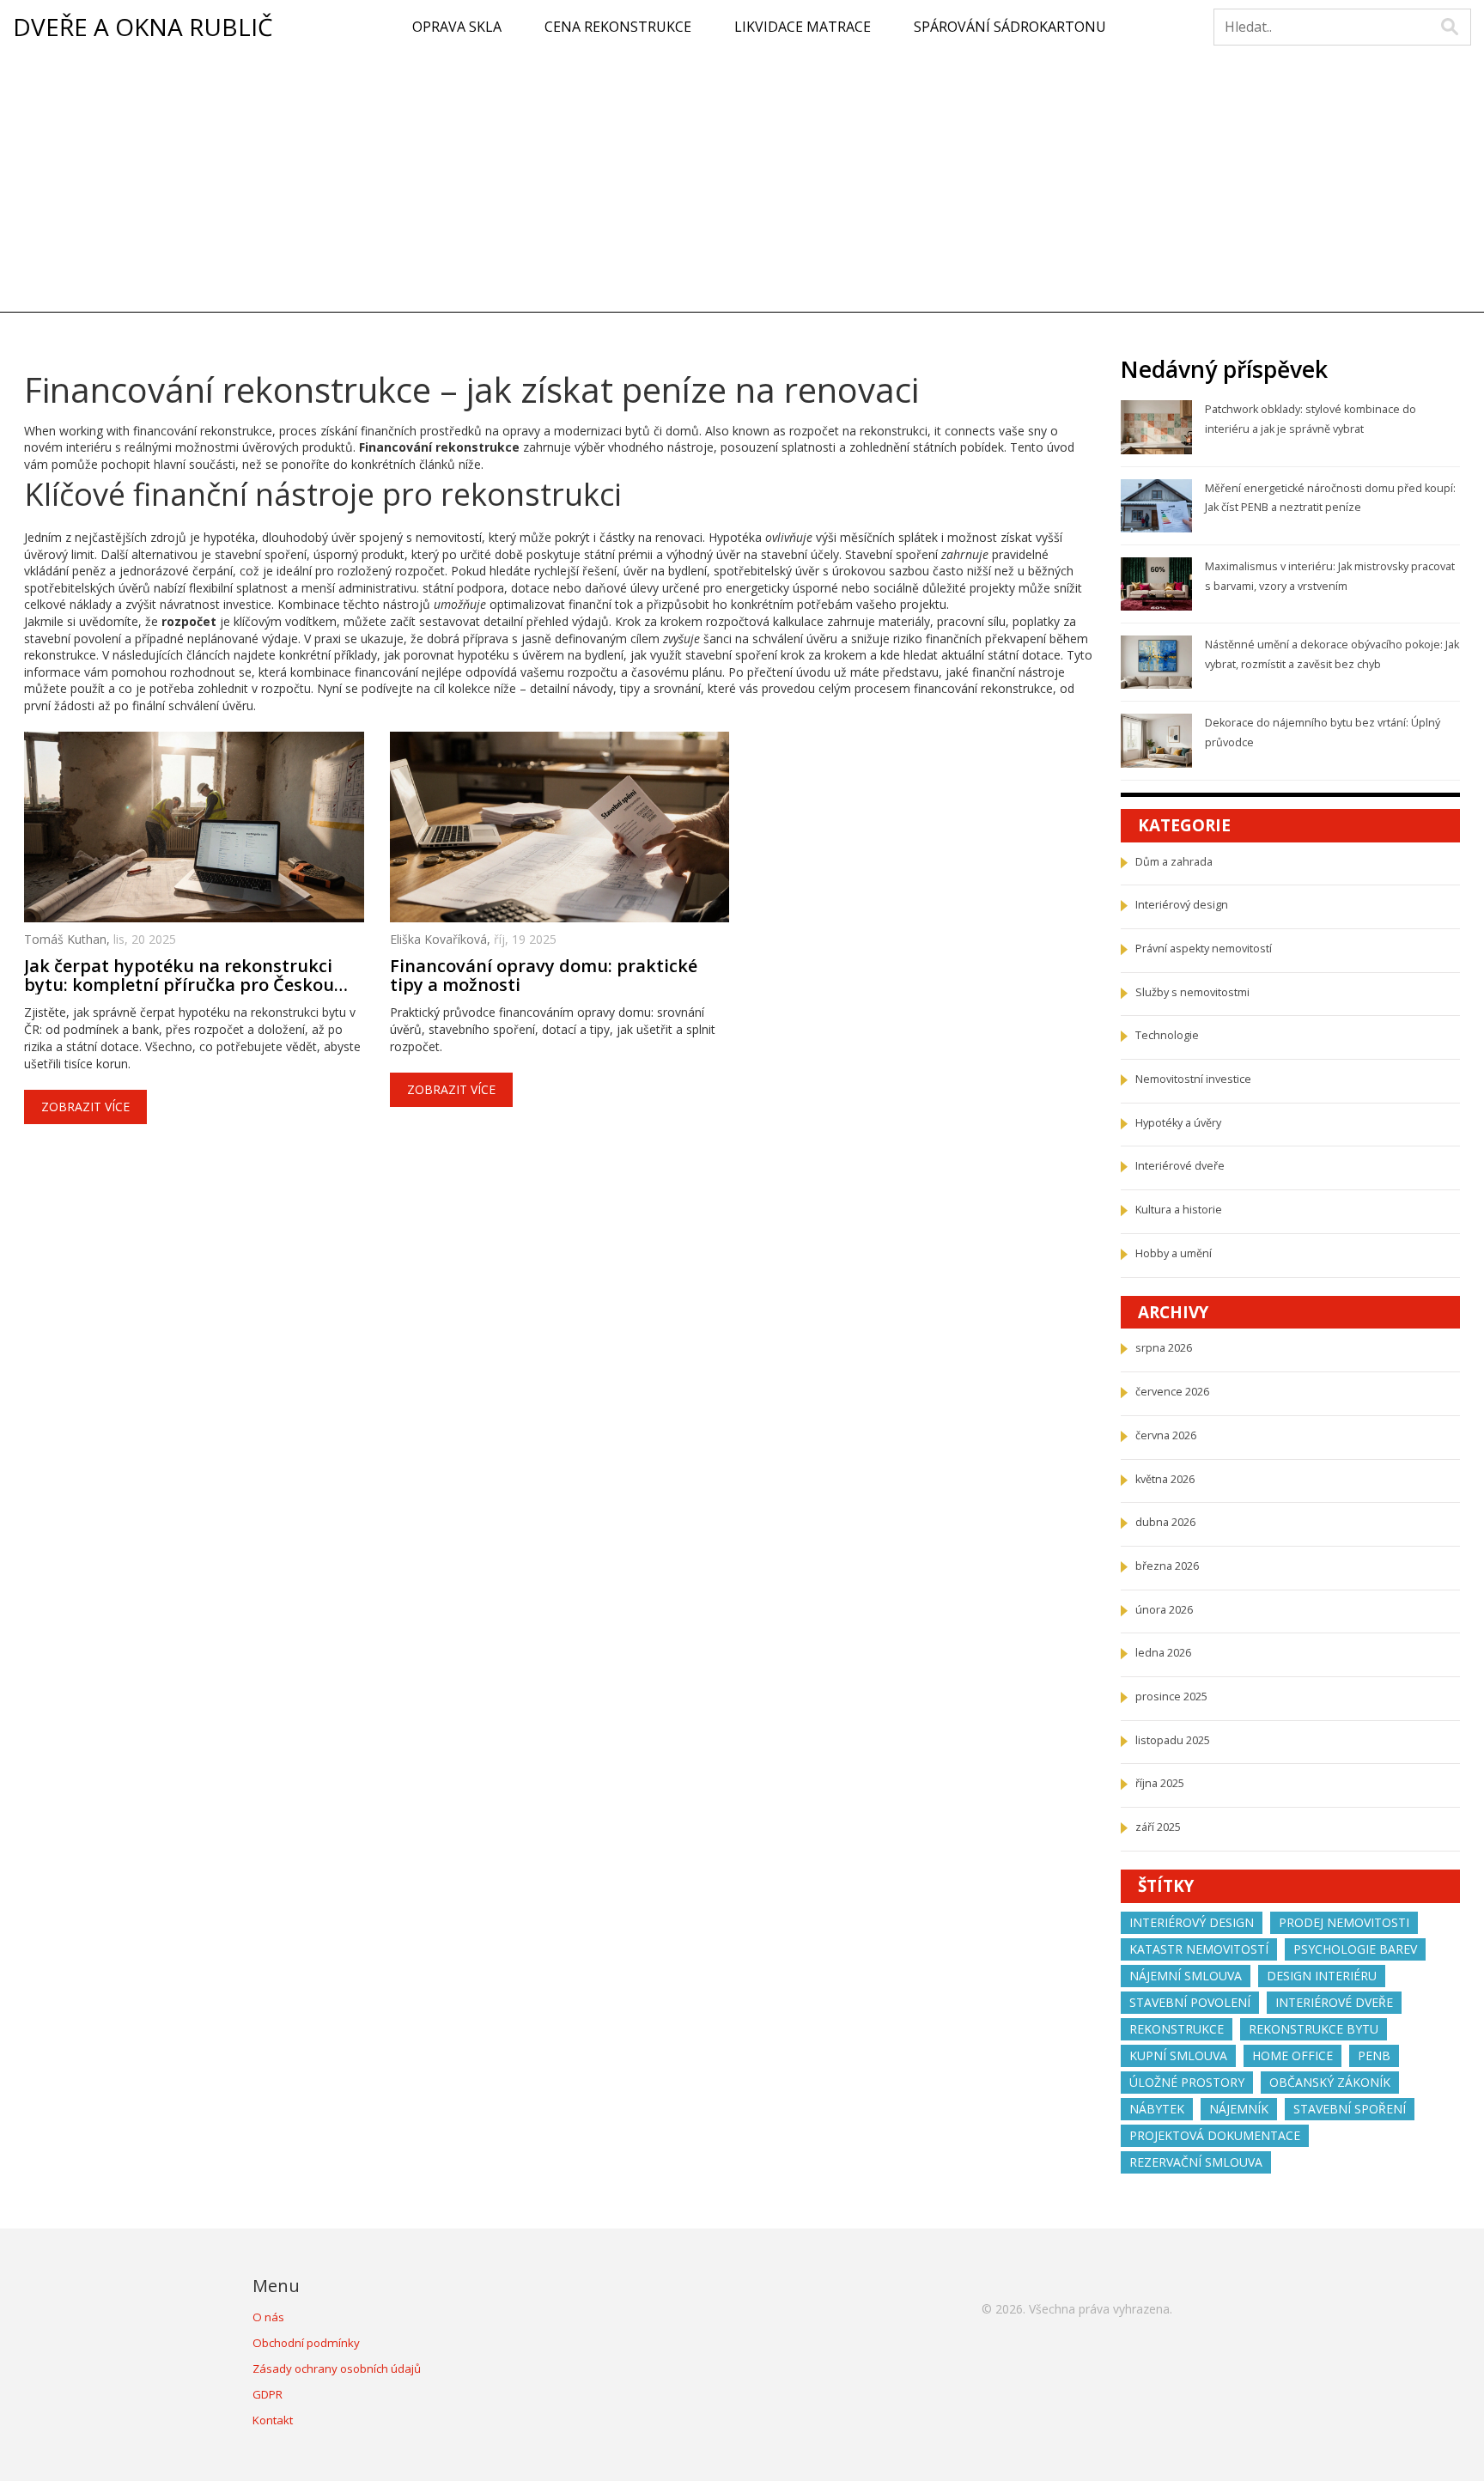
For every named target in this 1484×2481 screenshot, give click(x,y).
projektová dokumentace (1215, 2135)
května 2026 (1165, 1479)
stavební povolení (1190, 2002)
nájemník (1239, 2109)
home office (1292, 2055)
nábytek (1157, 2109)
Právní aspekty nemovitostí (1204, 949)
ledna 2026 (1163, 1653)
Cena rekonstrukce (618, 27)
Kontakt (273, 2420)
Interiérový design (1182, 905)
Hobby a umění (1174, 1253)
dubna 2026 (1165, 1522)
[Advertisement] (742, 183)
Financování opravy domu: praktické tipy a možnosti (544, 976)
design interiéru (1322, 1976)
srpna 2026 (1164, 1348)
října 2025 (1160, 1783)
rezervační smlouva (1196, 2162)
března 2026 (1167, 1566)
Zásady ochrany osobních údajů (337, 2369)
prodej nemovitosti (1344, 1922)
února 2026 (1164, 1610)
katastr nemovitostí (1199, 1949)
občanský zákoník (1330, 2082)
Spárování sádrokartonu (1010, 27)
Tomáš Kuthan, (69, 939)
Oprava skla (457, 27)
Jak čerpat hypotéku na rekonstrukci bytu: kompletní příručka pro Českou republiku (179, 976)
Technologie (1167, 1035)
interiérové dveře (1334, 2002)
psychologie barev (1355, 1949)
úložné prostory (1187, 2082)
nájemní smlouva (1186, 1976)
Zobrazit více (85, 1107)
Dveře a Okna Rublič (143, 27)
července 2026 (1172, 1392)
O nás (268, 2317)
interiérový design (1192, 1922)
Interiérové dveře (1180, 1166)
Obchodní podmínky (306, 2343)
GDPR (268, 2394)
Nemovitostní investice (1193, 1079)
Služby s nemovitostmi (1192, 992)
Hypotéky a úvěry (1178, 1123)
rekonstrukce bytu (1314, 2029)
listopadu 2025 (1173, 1740)
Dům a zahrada (1174, 862)
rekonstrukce (1177, 2029)
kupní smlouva (1178, 2055)
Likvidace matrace (803, 27)
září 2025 (1158, 1827)
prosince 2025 (1171, 1697)
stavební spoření (1350, 2109)
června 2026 (1166, 1435)
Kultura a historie (1179, 1210)
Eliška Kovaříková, (442, 939)
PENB (1374, 2055)
